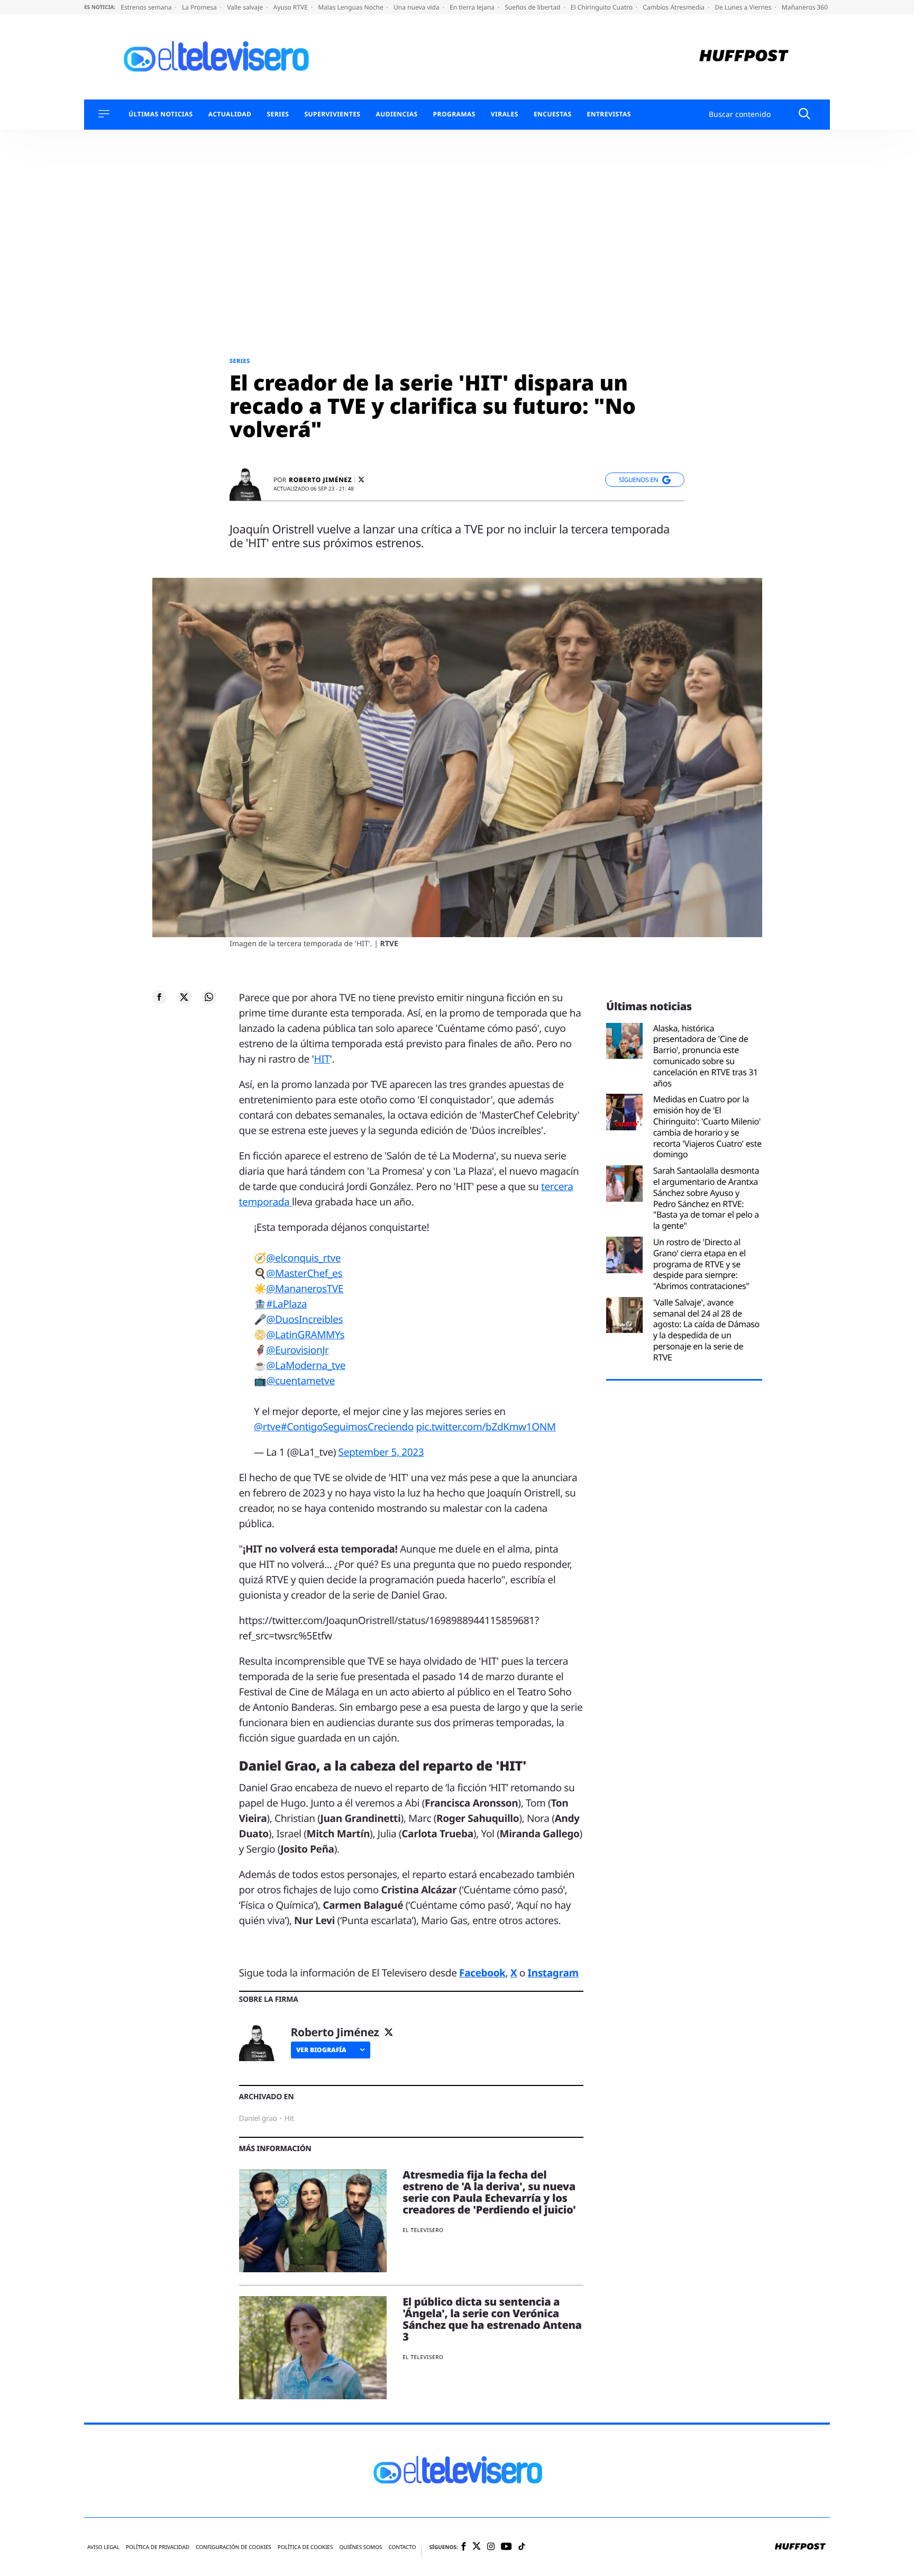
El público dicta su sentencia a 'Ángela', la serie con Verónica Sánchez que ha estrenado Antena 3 (492, 2319)
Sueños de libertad (533, 7)
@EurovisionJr (297, 1350)
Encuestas (553, 114)
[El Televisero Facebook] (464, 2547)
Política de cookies (305, 2547)
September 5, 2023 (381, 1452)
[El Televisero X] (477, 2547)
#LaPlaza (286, 1304)
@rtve (267, 1427)
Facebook (482, 1973)
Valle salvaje (246, 7)
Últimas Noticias (161, 114)
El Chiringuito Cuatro (602, 7)
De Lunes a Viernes (744, 7)
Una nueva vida (417, 7)
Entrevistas (609, 114)
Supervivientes (332, 114)
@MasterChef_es (304, 1273)
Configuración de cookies (234, 2547)
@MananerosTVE (305, 1289)
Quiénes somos (360, 2547)
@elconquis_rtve (303, 1258)
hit (289, 2119)
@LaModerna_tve (306, 1365)
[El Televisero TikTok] (522, 2547)
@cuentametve (300, 1381)
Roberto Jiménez (320, 480)
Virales (505, 114)
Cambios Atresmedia (674, 7)
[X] (361, 480)
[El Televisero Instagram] (491, 2547)
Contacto (402, 2547)
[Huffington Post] (744, 57)
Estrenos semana (147, 7)
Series (278, 114)
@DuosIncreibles (304, 1319)
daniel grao (258, 2119)
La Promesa (200, 7)
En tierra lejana (473, 7)
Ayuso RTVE (291, 7)
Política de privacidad (158, 2547)
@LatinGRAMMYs (305, 1335)
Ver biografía (321, 2050)
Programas (454, 114)
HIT (322, 1059)
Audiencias (396, 114)
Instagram (553, 1973)
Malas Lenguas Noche (351, 7)
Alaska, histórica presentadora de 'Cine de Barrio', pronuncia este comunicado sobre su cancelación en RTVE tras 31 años (706, 1056)
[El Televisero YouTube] (506, 2547)
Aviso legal (103, 2547)
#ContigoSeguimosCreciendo (347, 1427)
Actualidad (230, 114)
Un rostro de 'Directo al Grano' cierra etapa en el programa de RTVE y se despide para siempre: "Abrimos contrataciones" (701, 1264)
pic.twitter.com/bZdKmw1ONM (486, 1427)
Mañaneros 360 (806, 7)
